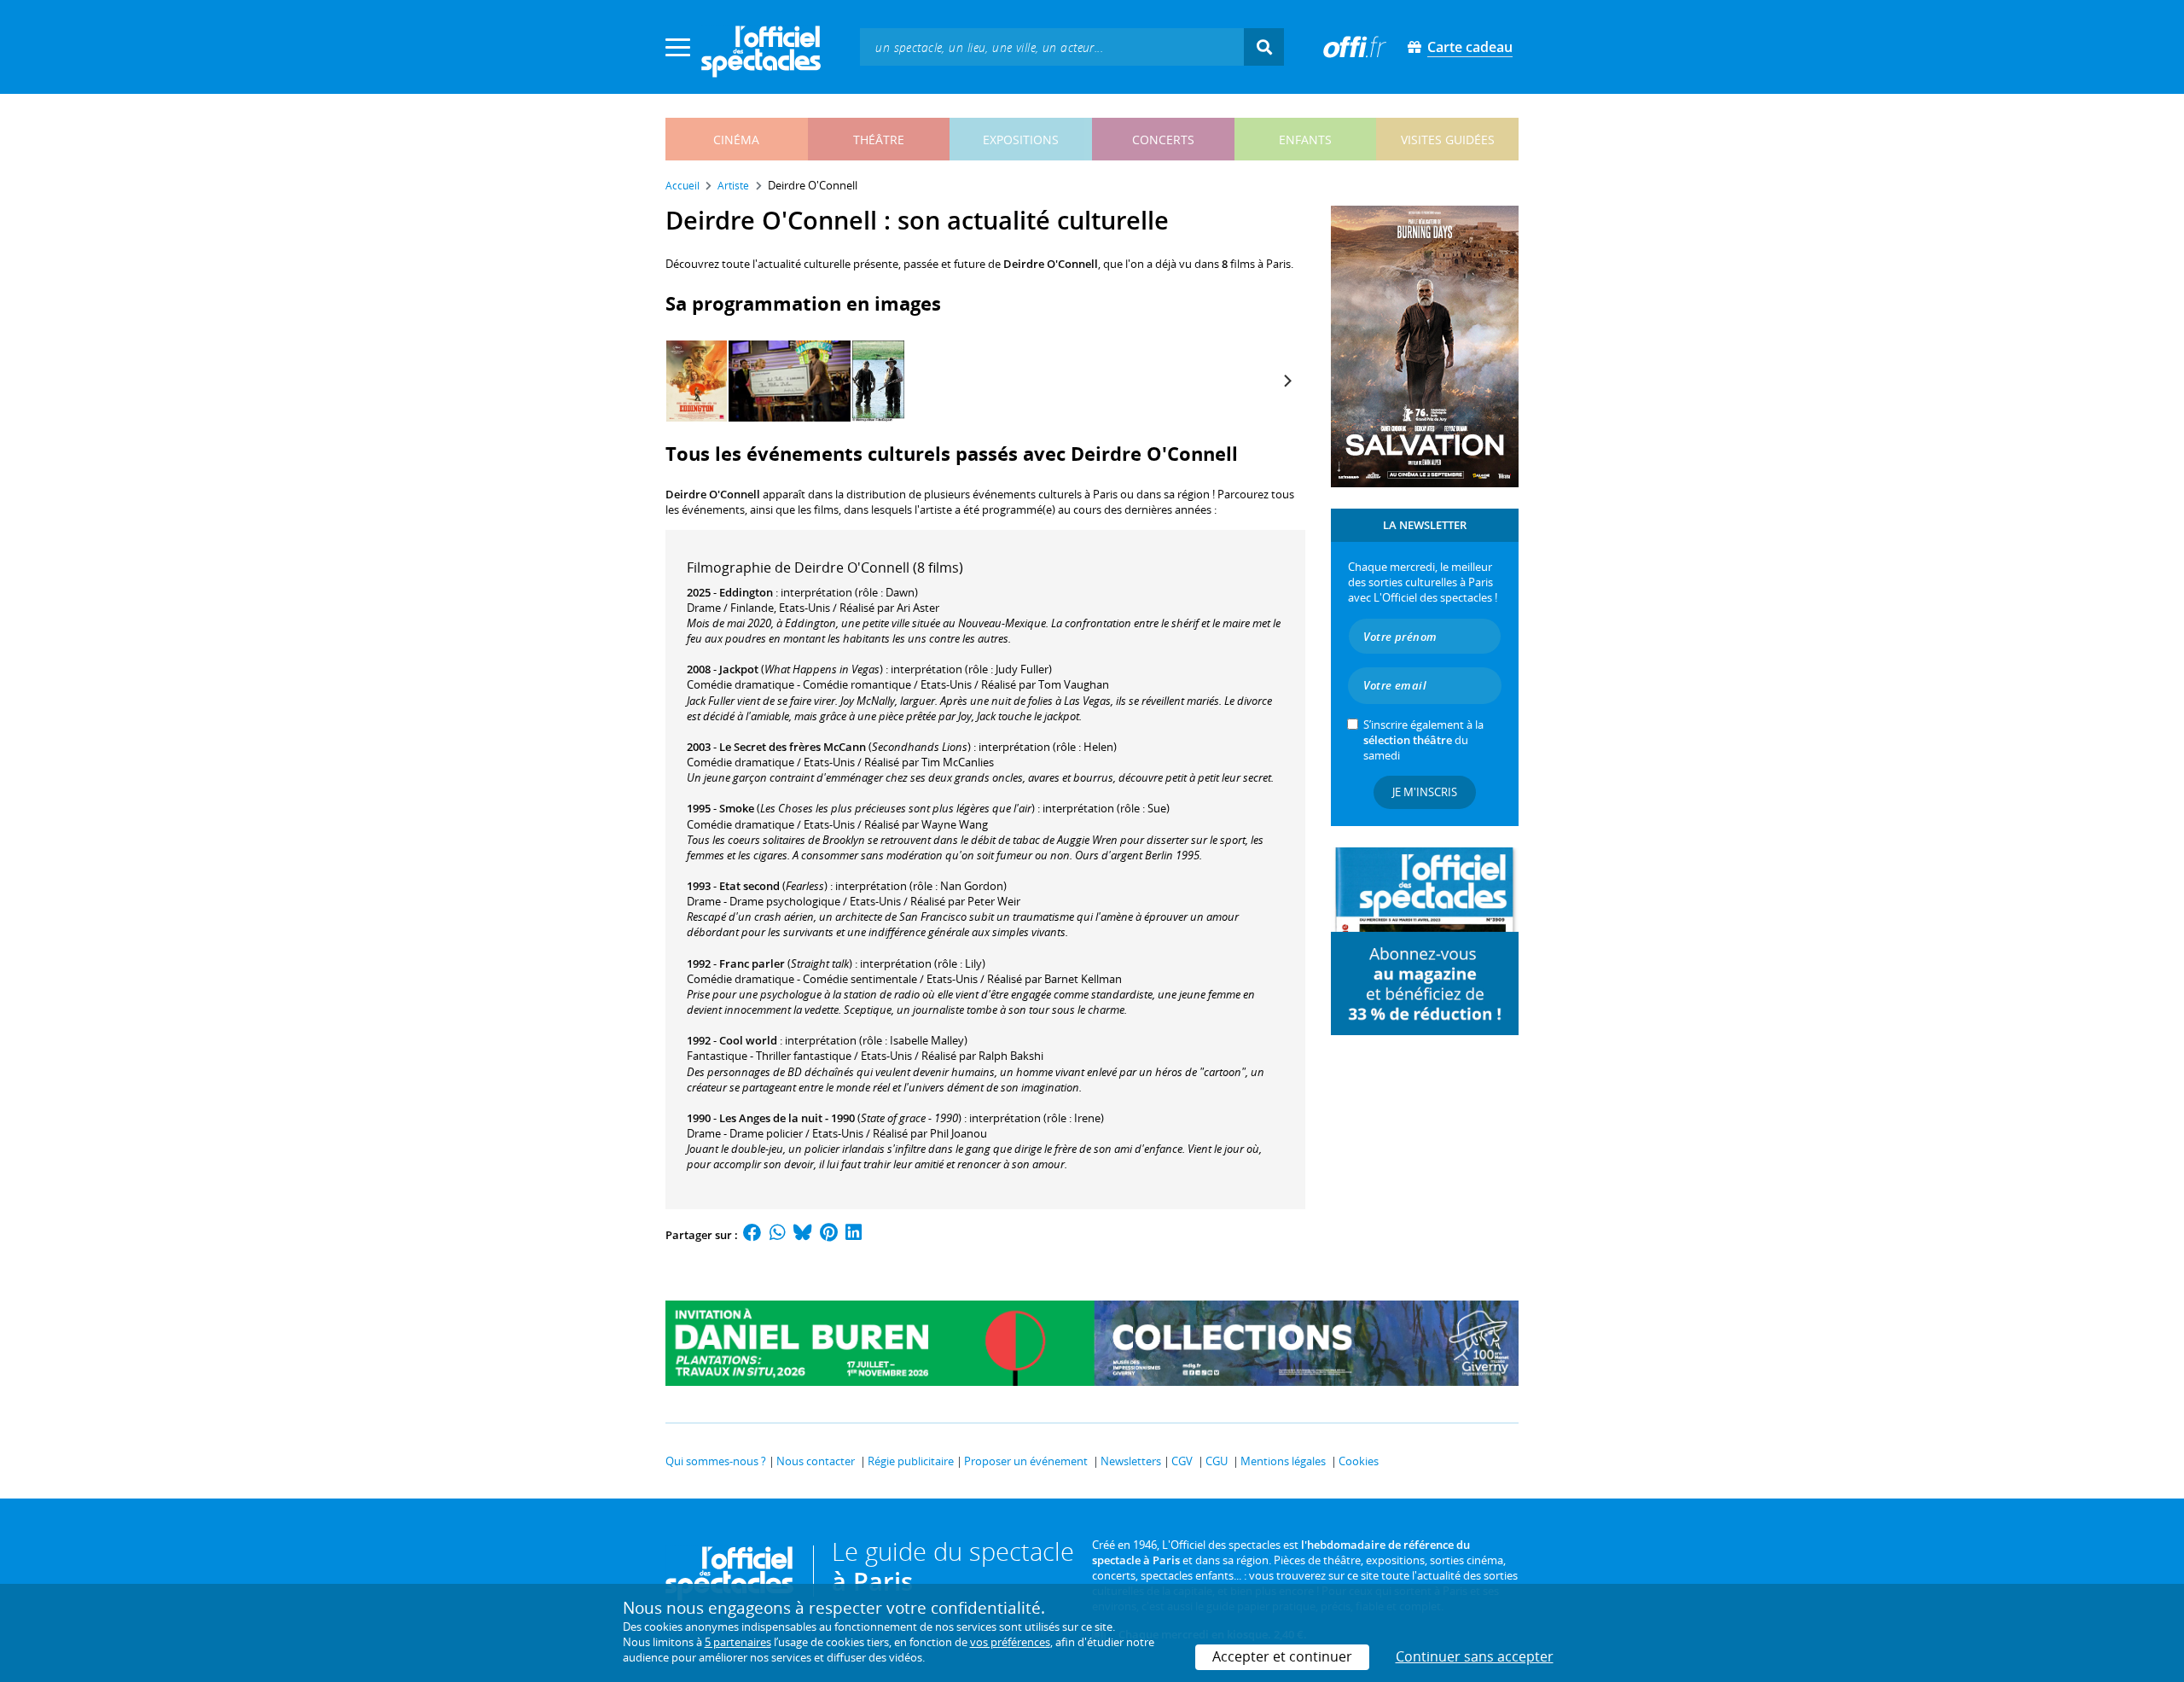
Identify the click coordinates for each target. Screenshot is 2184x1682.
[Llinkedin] (854, 1235)
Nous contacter (816, 1461)
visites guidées (1448, 140)
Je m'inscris (1425, 792)
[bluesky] (803, 1235)
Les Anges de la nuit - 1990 (787, 1118)
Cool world (748, 1040)
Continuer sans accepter (1475, 1656)
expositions (1021, 140)
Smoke (737, 808)
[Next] (1287, 381)
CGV (1182, 1461)
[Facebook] (752, 1235)
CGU (1217, 1461)
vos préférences (1010, 1642)
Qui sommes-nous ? (716, 1461)
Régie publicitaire (911, 1461)
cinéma (736, 140)
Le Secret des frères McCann (793, 747)
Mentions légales (1283, 1461)
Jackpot (739, 669)
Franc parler (752, 963)
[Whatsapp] (778, 1235)
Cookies (1359, 1461)
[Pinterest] (829, 1235)
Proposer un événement (1026, 1461)
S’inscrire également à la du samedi (1423, 740)
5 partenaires (738, 1642)
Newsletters (1131, 1461)
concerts (1163, 140)
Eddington (746, 592)
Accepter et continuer (1282, 1656)
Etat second (749, 886)
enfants (1305, 140)
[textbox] (1052, 47)
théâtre (879, 140)
